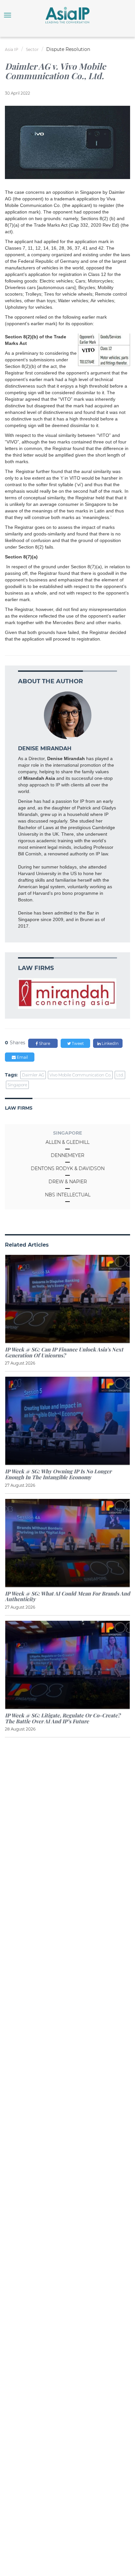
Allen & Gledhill (67, 1142)
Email (22, 1057)
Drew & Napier (68, 1182)
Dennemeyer (67, 1155)
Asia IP (12, 49)
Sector (32, 49)
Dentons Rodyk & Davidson (68, 1168)
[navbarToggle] (8, 15)
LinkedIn (110, 1043)
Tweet (77, 1043)
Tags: (11, 1075)
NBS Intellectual (68, 1195)
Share (44, 1043)
